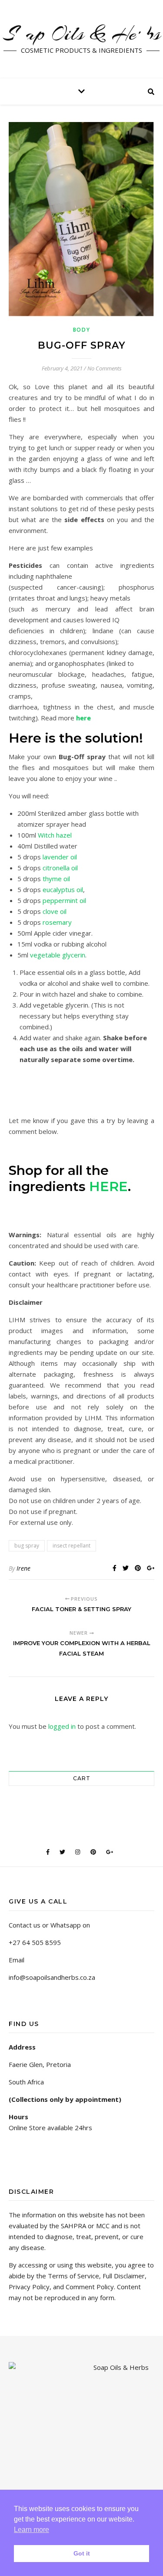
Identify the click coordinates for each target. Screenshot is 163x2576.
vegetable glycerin (58, 955)
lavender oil (60, 857)
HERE (108, 1186)
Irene (23, 1568)
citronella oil (59, 868)
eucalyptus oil (63, 889)
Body (82, 330)
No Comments (105, 368)
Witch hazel (55, 835)
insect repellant (72, 1546)
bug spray (27, 1546)
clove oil (55, 911)
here (83, 718)
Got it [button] (82, 2553)
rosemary (57, 922)
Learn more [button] (32, 2530)
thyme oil (56, 879)
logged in (62, 1726)
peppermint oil (64, 900)
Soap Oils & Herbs (82, 34)
